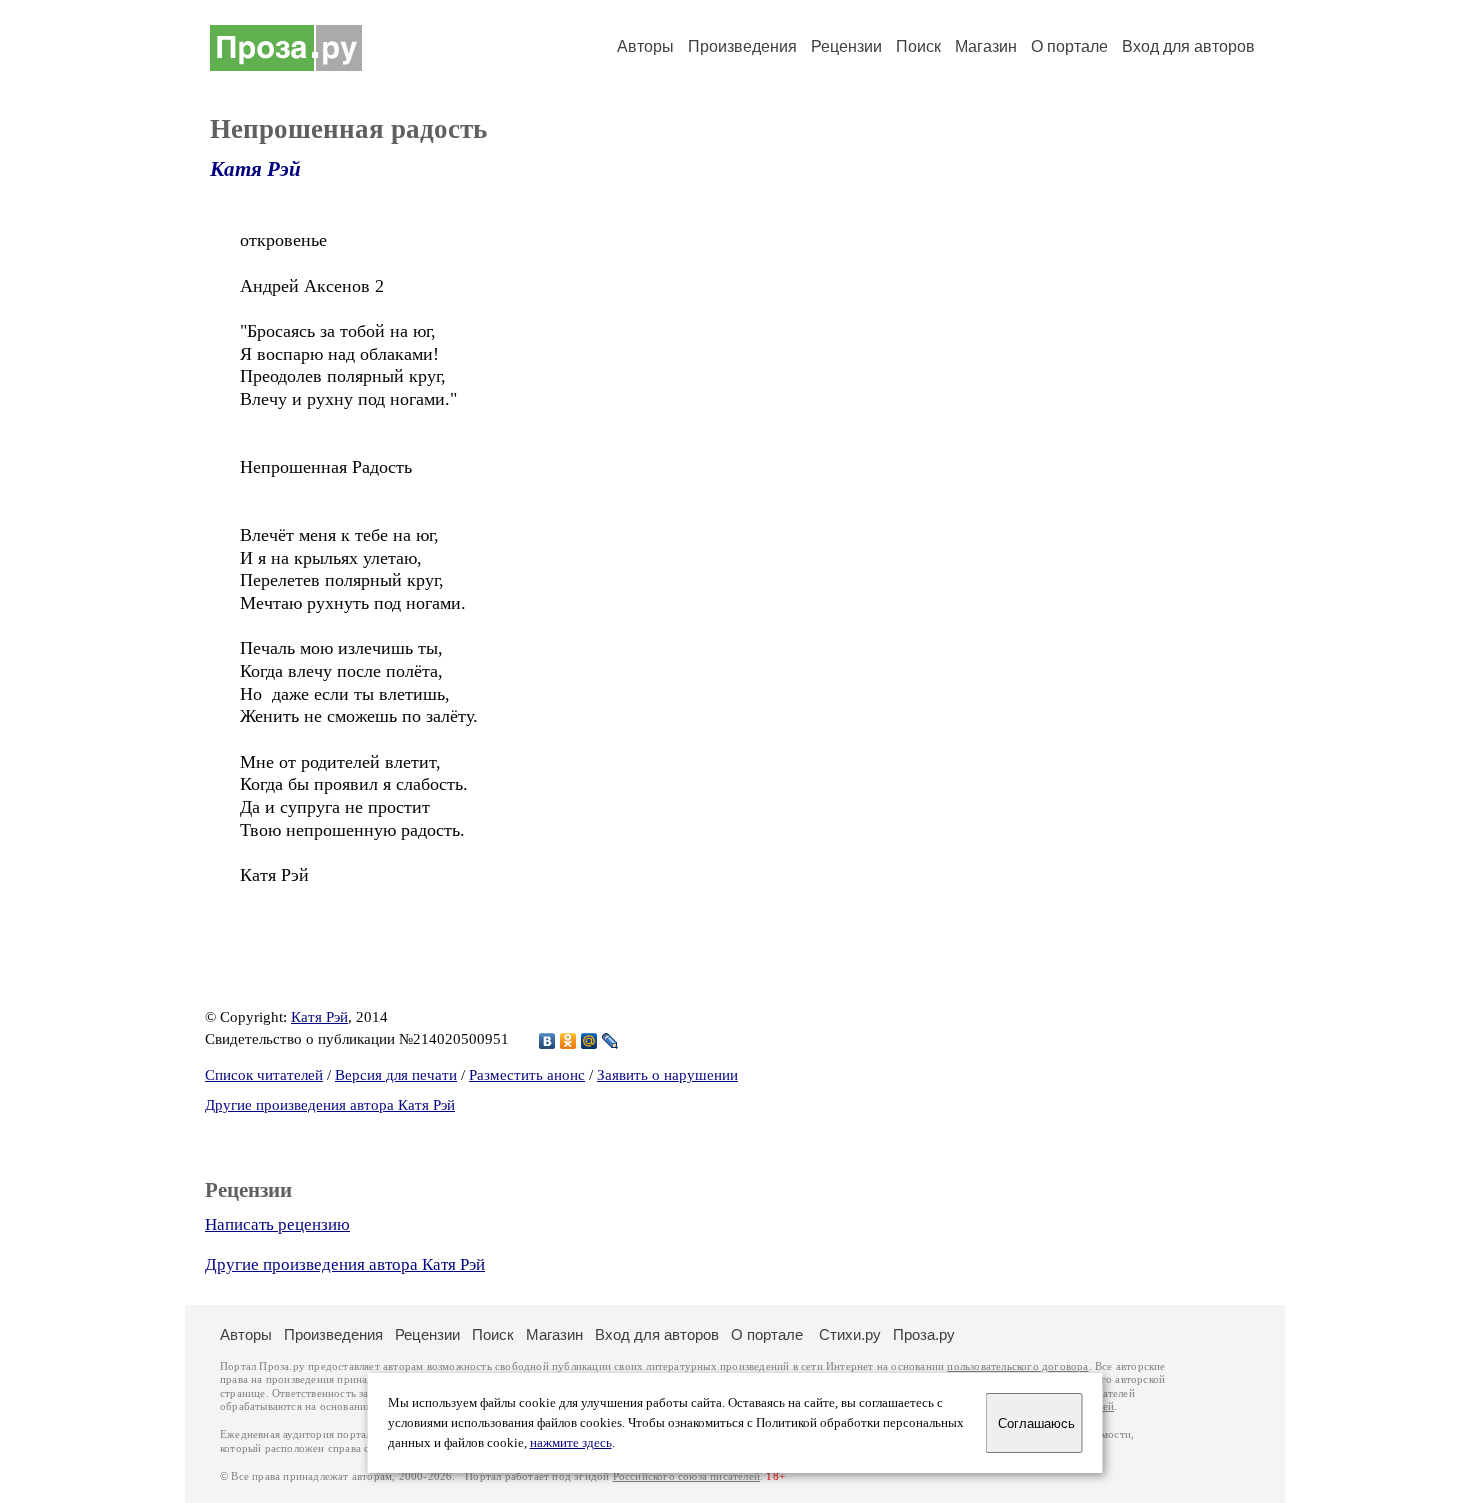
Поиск (918, 46)
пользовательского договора (1017, 1366)
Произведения (742, 46)
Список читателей (264, 1075)
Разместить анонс (527, 1075)
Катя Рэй (255, 169)
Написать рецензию (277, 1224)
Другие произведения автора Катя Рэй (330, 1105)
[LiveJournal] (610, 1041)
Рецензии (846, 46)
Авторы (645, 46)
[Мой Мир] (589, 1041)
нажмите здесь (571, 1443)
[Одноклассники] (568, 1041)
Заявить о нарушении (667, 1075)
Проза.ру (924, 1334)
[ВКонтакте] (547, 1041)
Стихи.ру (850, 1334)
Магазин (986, 46)
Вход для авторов (1188, 46)
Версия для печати (396, 1075)
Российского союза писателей (686, 1476)
